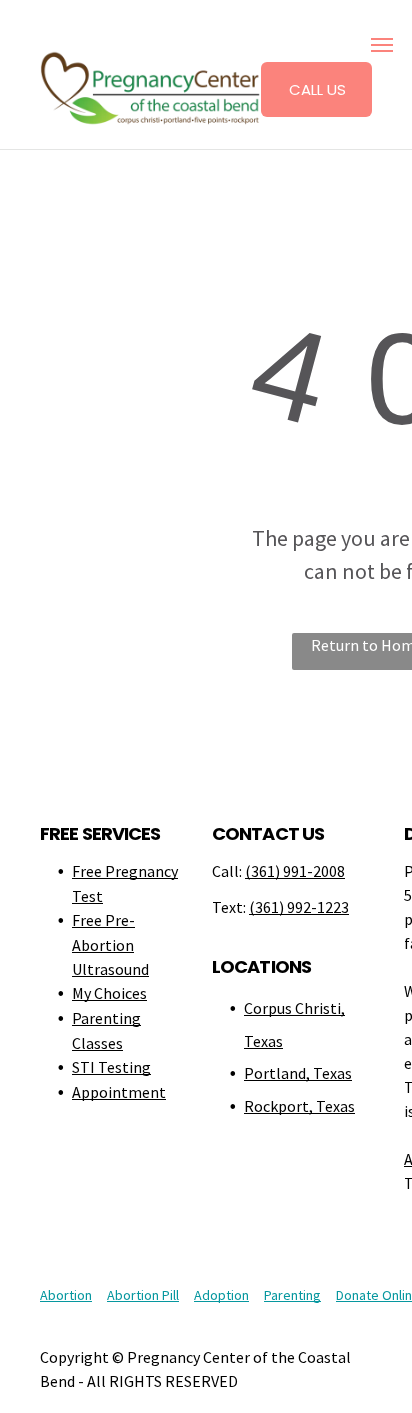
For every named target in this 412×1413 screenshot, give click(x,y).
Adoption (221, 1295)
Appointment (119, 1092)
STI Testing (111, 1067)
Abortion (66, 1295)
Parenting (292, 1295)
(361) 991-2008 (295, 871)
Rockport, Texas (299, 1106)
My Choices (109, 993)
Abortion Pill (143, 1295)
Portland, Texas (298, 1073)
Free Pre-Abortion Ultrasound (110, 944)
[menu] (382, 45)
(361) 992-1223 (299, 907)
